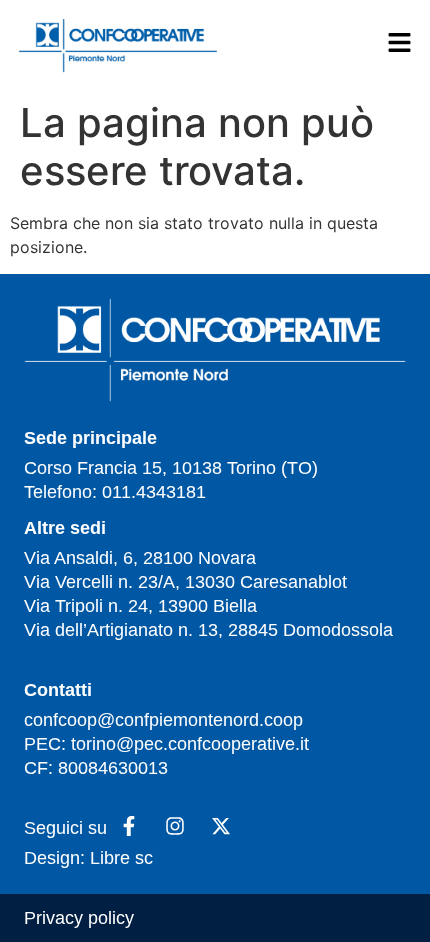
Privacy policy (79, 918)
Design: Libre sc (88, 858)
